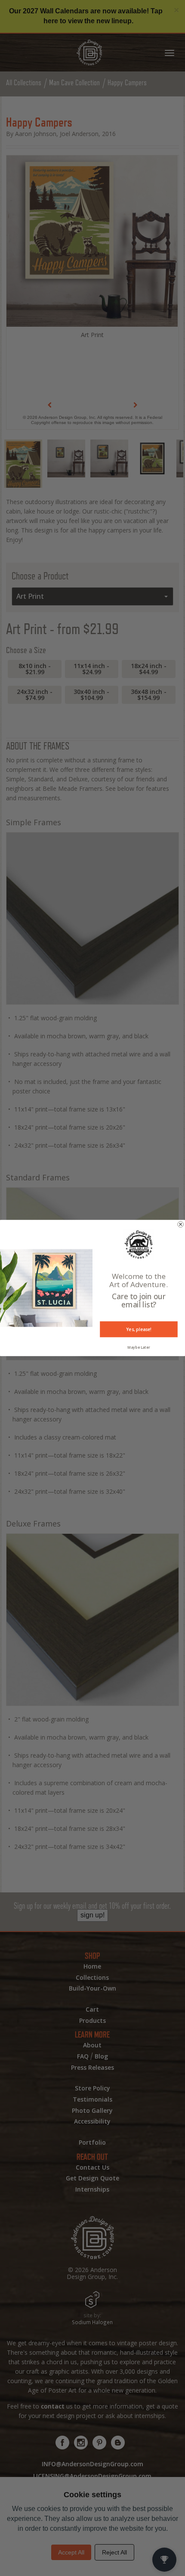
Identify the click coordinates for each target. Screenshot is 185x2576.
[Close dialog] (181, 1224)
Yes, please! (139, 1329)
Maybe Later (139, 1347)
